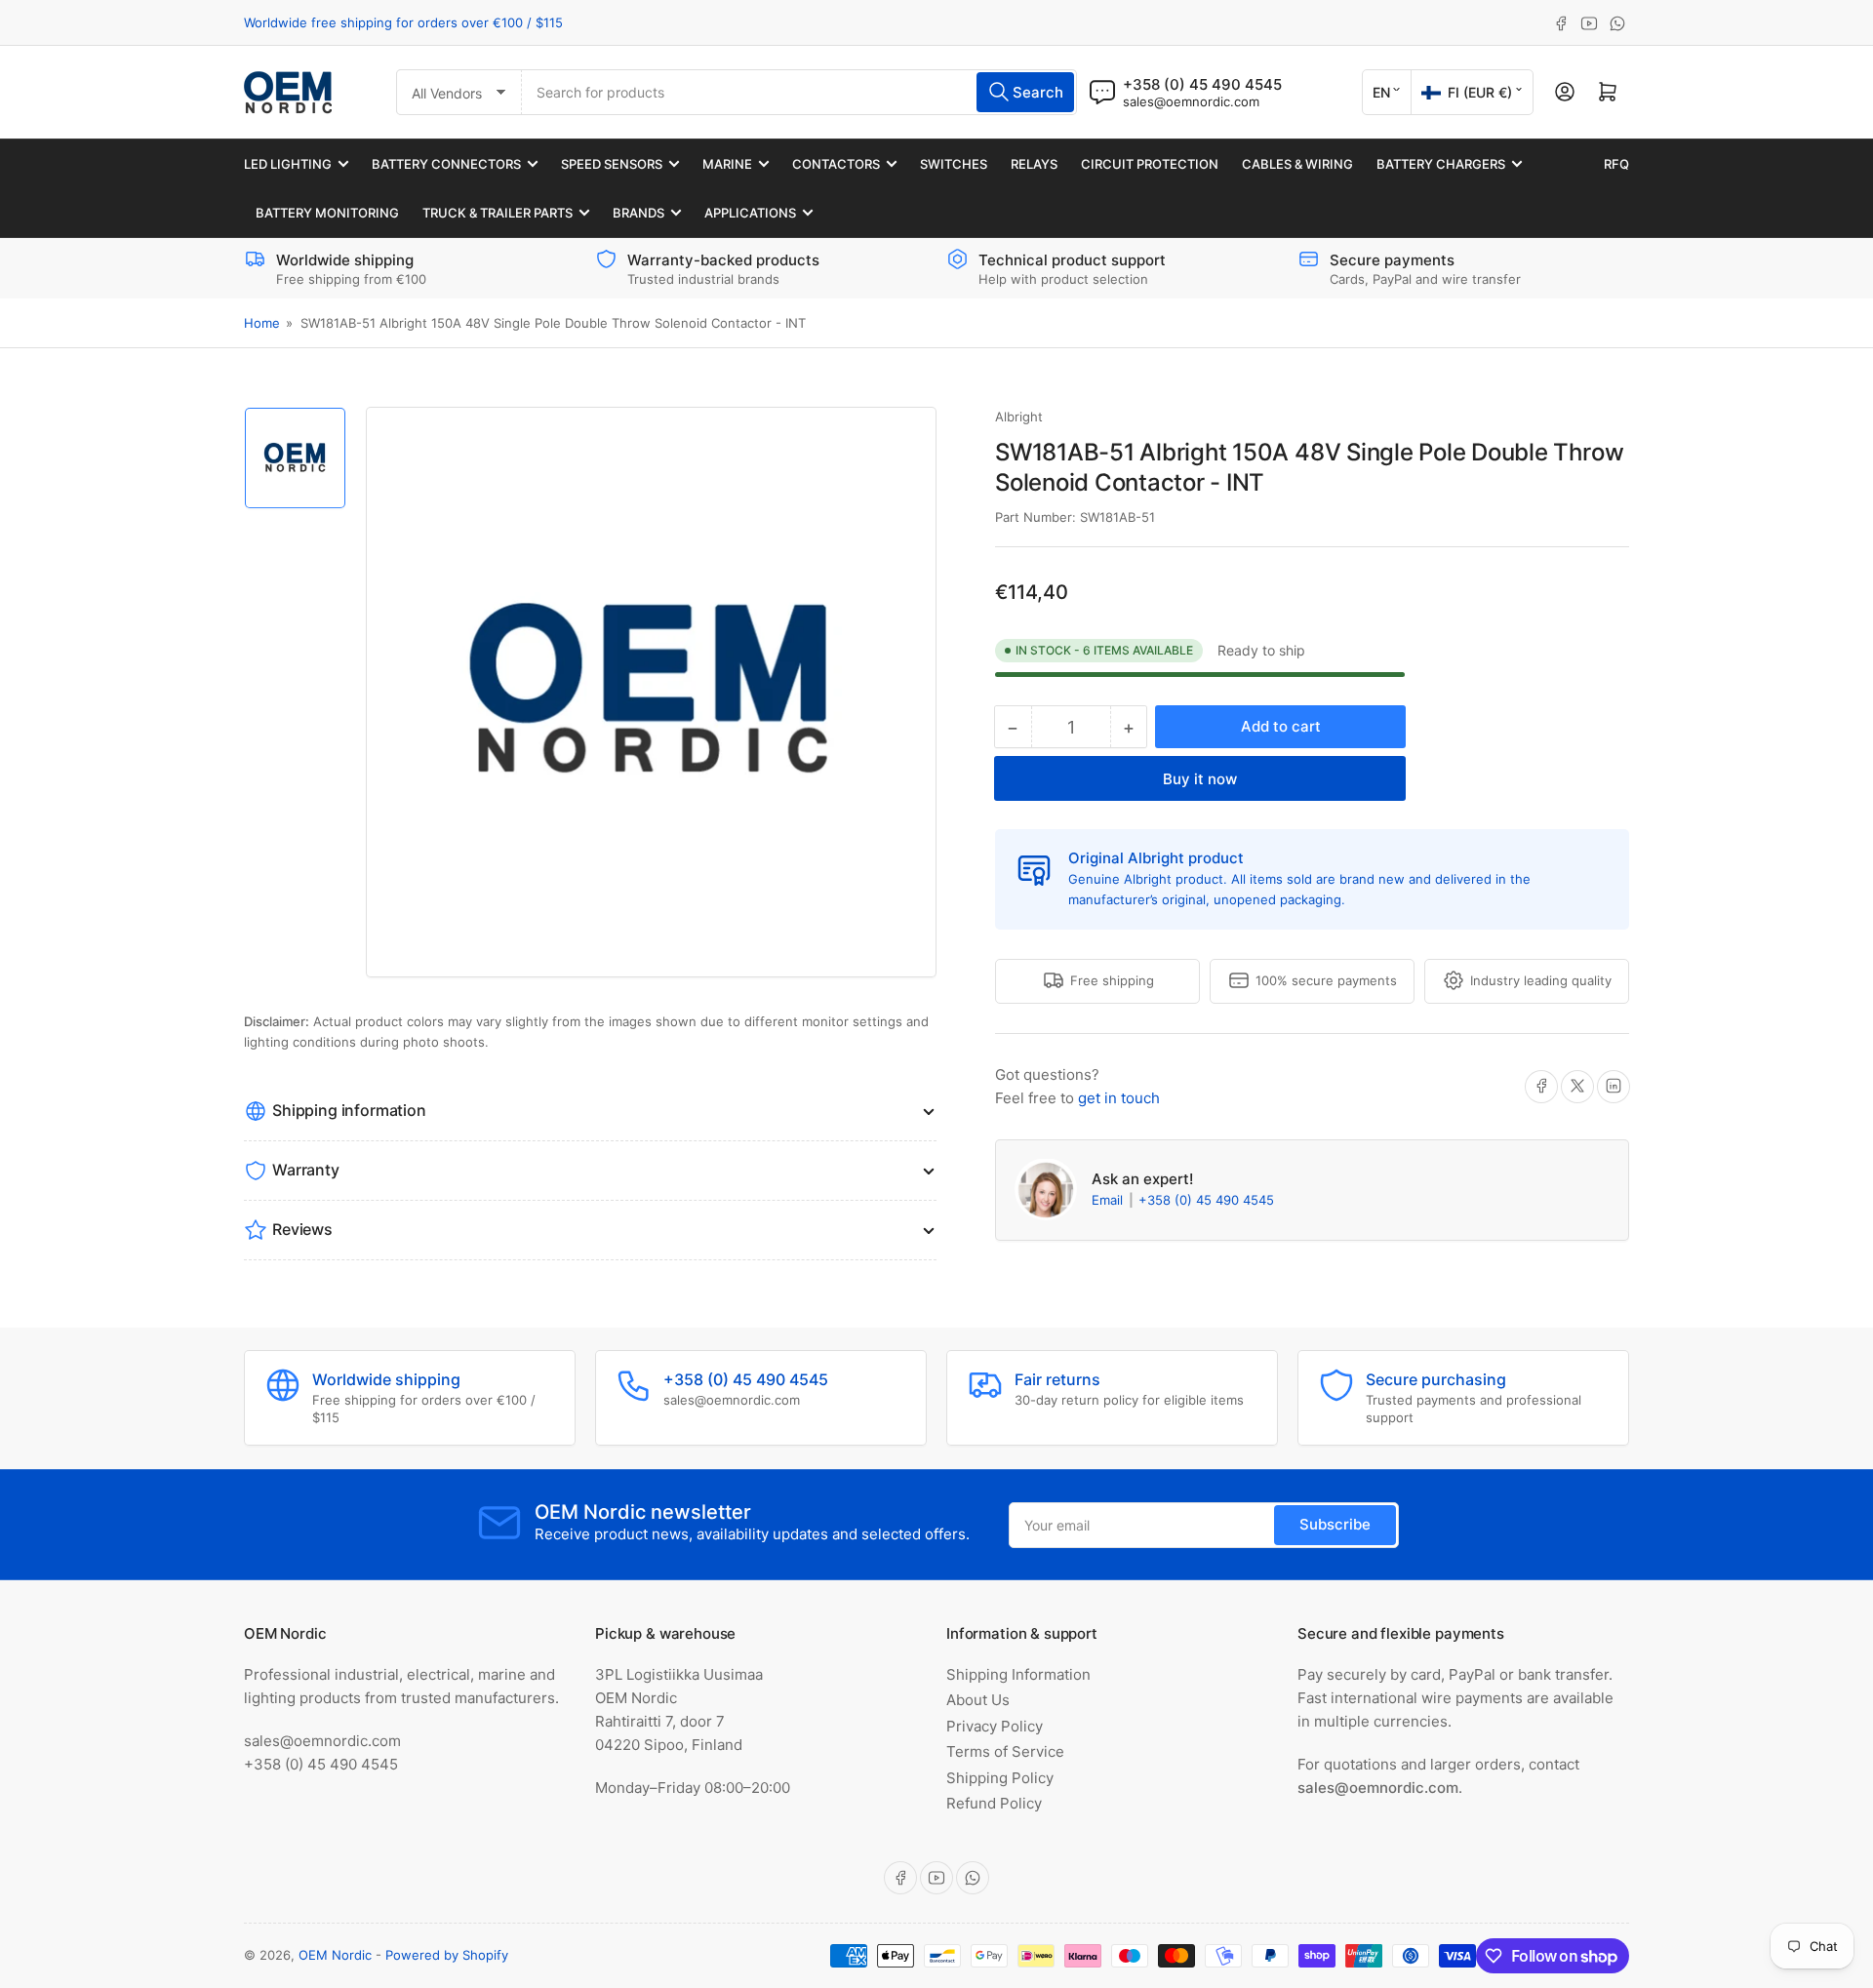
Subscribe (1335, 1524)
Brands (638, 213)
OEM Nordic (335, 1955)
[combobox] (799, 92)
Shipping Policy (1000, 1778)
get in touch (1119, 1097)
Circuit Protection (1150, 164)
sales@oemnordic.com (1191, 101)
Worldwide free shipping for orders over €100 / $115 (403, 22)
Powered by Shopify (447, 1955)
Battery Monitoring (327, 213)
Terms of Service (1005, 1751)
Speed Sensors (612, 164)
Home (262, 323)
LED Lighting (288, 164)
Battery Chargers (1441, 164)
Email (1109, 1200)
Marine (727, 164)
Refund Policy (994, 1803)
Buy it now (1200, 779)
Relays (1034, 164)
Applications (750, 213)
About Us (978, 1700)
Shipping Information (1018, 1674)
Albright (1019, 417)
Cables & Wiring (1297, 164)
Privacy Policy (995, 1726)
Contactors (836, 164)
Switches (954, 164)
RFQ (1616, 164)
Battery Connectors (446, 164)
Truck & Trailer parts (498, 213)
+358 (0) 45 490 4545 (1206, 1200)
